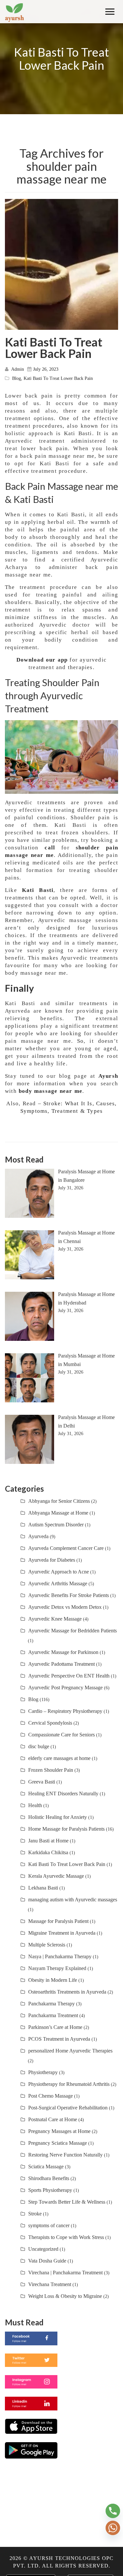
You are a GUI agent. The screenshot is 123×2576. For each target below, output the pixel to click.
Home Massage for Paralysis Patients (66, 1829)
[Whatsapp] (113, 2528)
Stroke (35, 2214)
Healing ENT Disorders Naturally (63, 1794)
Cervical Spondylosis (50, 1723)
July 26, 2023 (46, 369)
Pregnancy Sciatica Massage (58, 2143)
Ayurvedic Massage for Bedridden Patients (72, 1631)
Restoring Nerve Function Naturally (65, 2155)
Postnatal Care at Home (53, 2119)
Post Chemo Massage (51, 2096)
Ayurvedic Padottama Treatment (61, 1664)
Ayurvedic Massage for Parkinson (63, 1652)
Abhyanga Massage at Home (58, 1513)
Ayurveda (38, 1536)
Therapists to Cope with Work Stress (66, 2237)
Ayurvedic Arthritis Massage (58, 1583)
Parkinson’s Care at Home (55, 2027)
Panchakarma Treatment (53, 2015)
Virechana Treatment (50, 2284)
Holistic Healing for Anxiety (58, 1817)
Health (35, 1805)
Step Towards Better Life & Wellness (67, 2202)
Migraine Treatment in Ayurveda (62, 1933)
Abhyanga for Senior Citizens (59, 1501)
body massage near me (51, 1091)
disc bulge (39, 1746)
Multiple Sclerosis (47, 1945)
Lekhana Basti (43, 1888)
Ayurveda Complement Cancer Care (66, 1548)
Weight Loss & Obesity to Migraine (65, 2296)
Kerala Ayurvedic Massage (56, 1876)
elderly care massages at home (59, 1758)
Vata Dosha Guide (47, 2261)
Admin (18, 369)
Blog (17, 378)
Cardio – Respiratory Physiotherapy (65, 1711)
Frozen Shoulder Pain (51, 1770)
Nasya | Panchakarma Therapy (60, 1956)
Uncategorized (43, 2249)
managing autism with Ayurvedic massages (73, 1900)
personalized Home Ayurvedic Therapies (70, 2051)
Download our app (42, 660)
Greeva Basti (42, 1782)
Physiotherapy (43, 2072)
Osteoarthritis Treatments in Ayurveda (67, 1992)
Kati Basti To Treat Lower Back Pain (54, 348)
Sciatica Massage (46, 2167)
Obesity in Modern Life (53, 1980)
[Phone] (113, 2511)
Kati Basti (38, 890)
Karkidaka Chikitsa (48, 1852)
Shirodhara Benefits (49, 2178)
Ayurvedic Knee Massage (55, 1619)
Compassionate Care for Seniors (61, 1735)
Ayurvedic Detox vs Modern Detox (65, 1607)
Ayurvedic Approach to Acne (59, 1572)
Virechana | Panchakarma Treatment (65, 2273)
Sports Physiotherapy (50, 2190)
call (50, 848)
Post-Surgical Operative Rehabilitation (68, 2108)
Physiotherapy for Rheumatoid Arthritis (69, 2084)
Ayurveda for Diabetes (52, 1560)
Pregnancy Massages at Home (59, 2131)
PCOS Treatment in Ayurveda (59, 2039)
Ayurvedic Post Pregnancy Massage (65, 1688)
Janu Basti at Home (48, 1841)
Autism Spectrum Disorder (56, 1525)
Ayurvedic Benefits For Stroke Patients (69, 1595)
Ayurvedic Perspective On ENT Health (69, 1676)
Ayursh (108, 1076)
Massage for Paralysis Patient (58, 1921)
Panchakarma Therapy (51, 2004)
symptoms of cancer (49, 2225)
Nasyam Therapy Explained (57, 1968)
